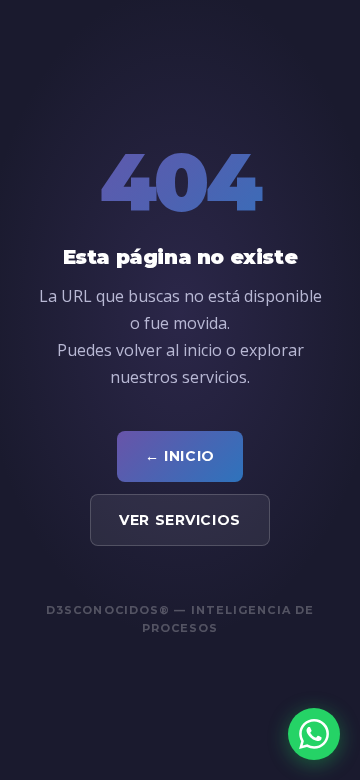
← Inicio (179, 456)
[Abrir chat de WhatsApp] (314, 734)
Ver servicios (179, 520)
